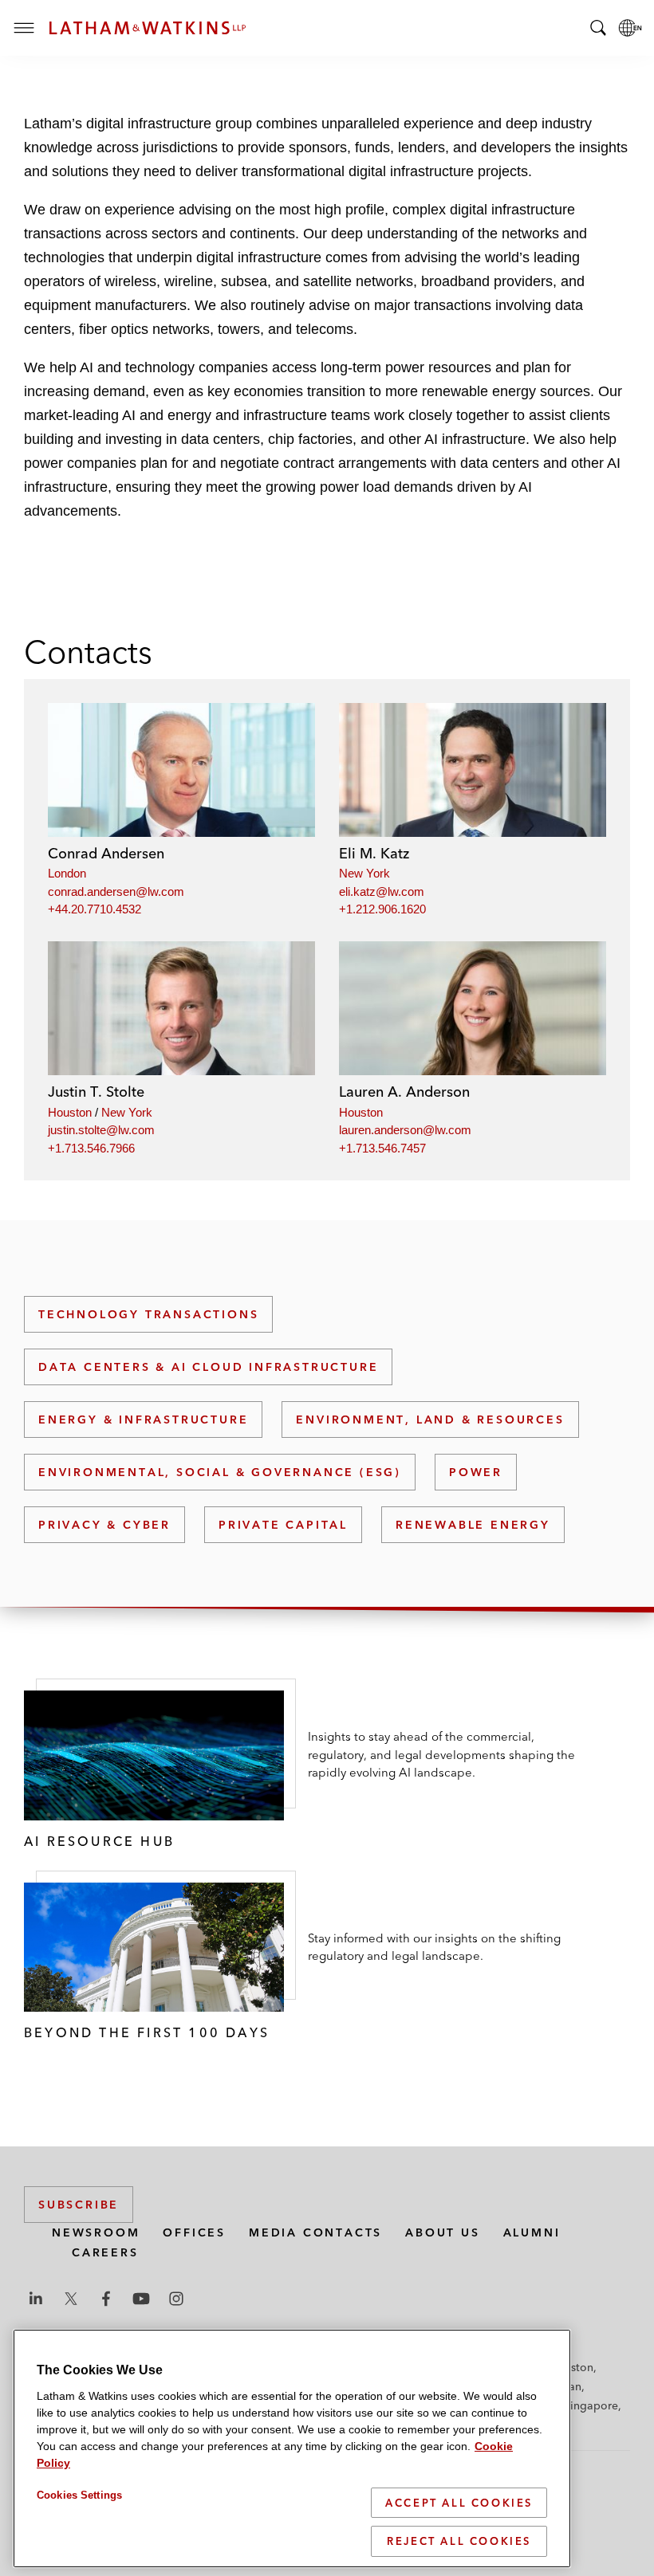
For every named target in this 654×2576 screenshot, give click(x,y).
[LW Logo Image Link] (148, 28)
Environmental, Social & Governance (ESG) (220, 1472)
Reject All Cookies (459, 2541)
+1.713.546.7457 (382, 1148)
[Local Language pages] (630, 28)
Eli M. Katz (374, 853)
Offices (194, 2232)
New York (364, 873)
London (67, 873)
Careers (105, 2252)
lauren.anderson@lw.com (405, 1130)
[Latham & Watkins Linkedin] (36, 2299)
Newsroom (96, 2232)
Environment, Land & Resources (430, 1420)
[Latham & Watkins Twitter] (71, 2299)
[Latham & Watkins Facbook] (106, 2299)
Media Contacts (315, 2232)
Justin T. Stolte (96, 1092)
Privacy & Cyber (104, 1525)
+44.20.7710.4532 (95, 909)
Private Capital (283, 1525)
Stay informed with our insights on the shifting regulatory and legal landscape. (434, 1947)
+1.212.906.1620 (382, 909)
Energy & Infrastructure (143, 1420)
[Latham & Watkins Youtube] (141, 2299)
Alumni (532, 2232)
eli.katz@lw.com (382, 891)
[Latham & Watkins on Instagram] (176, 2299)
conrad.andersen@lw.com (116, 891)
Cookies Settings (79, 2495)
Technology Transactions (148, 1314)
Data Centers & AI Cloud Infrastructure (208, 1367)
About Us (442, 2232)
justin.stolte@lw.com (101, 1130)
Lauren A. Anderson (404, 1092)
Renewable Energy (473, 1525)
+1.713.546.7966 (91, 1148)
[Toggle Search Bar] (598, 28)
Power (476, 1472)
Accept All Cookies (459, 2503)
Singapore (591, 2405)
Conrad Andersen (106, 853)
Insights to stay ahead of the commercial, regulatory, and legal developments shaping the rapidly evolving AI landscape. (441, 1754)
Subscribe (79, 2205)
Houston (70, 1112)
